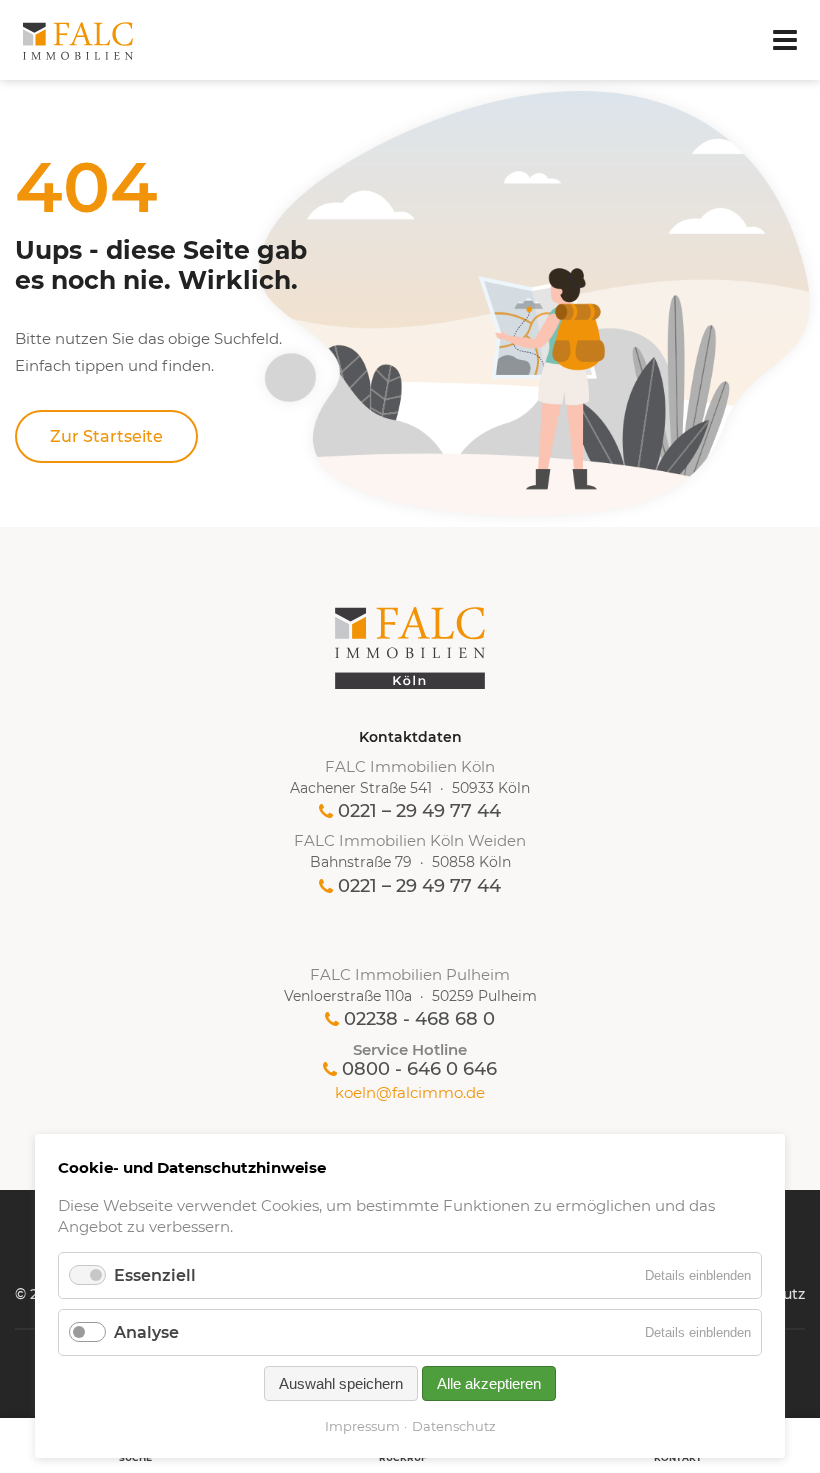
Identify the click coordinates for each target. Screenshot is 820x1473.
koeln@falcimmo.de (410, 1093)
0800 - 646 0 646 (419, 1069)
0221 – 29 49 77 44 (419, 811)
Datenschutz (454, 1426)
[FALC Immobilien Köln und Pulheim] (410, 648)
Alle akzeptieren (489, 1383)
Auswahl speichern (341, 1383)
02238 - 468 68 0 (419, 1019)
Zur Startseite (106, 436)
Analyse (146, 1332)
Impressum (362, 1426)
